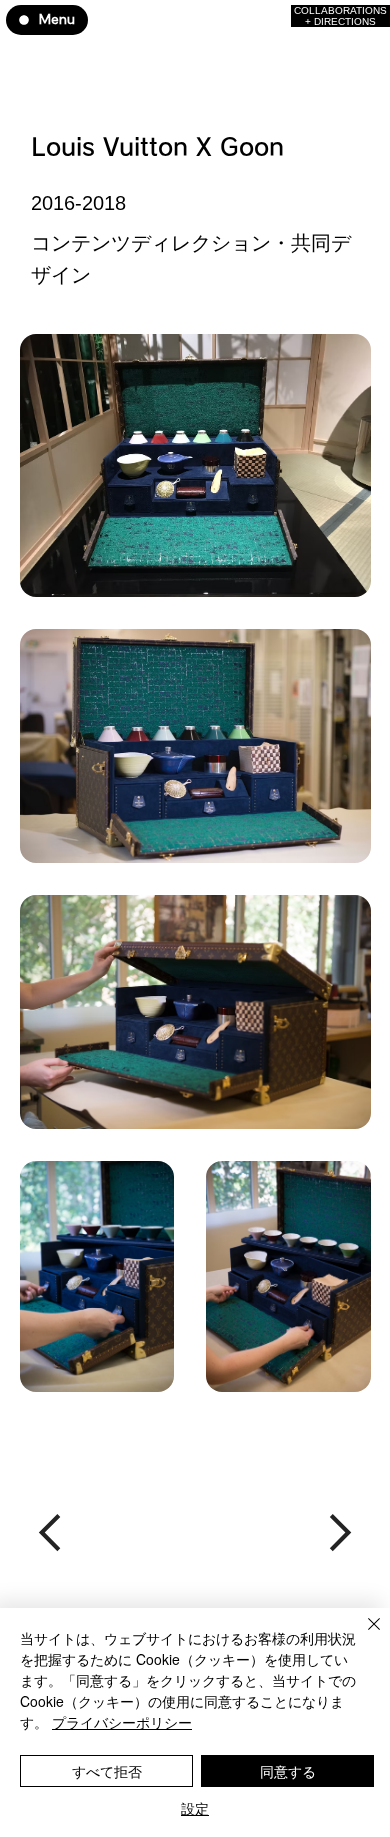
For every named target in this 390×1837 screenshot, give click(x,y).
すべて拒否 (107, 1771)
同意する (288, 1771)
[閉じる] (362, 1636)
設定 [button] (195, 1808)
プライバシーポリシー (122, 1722)
